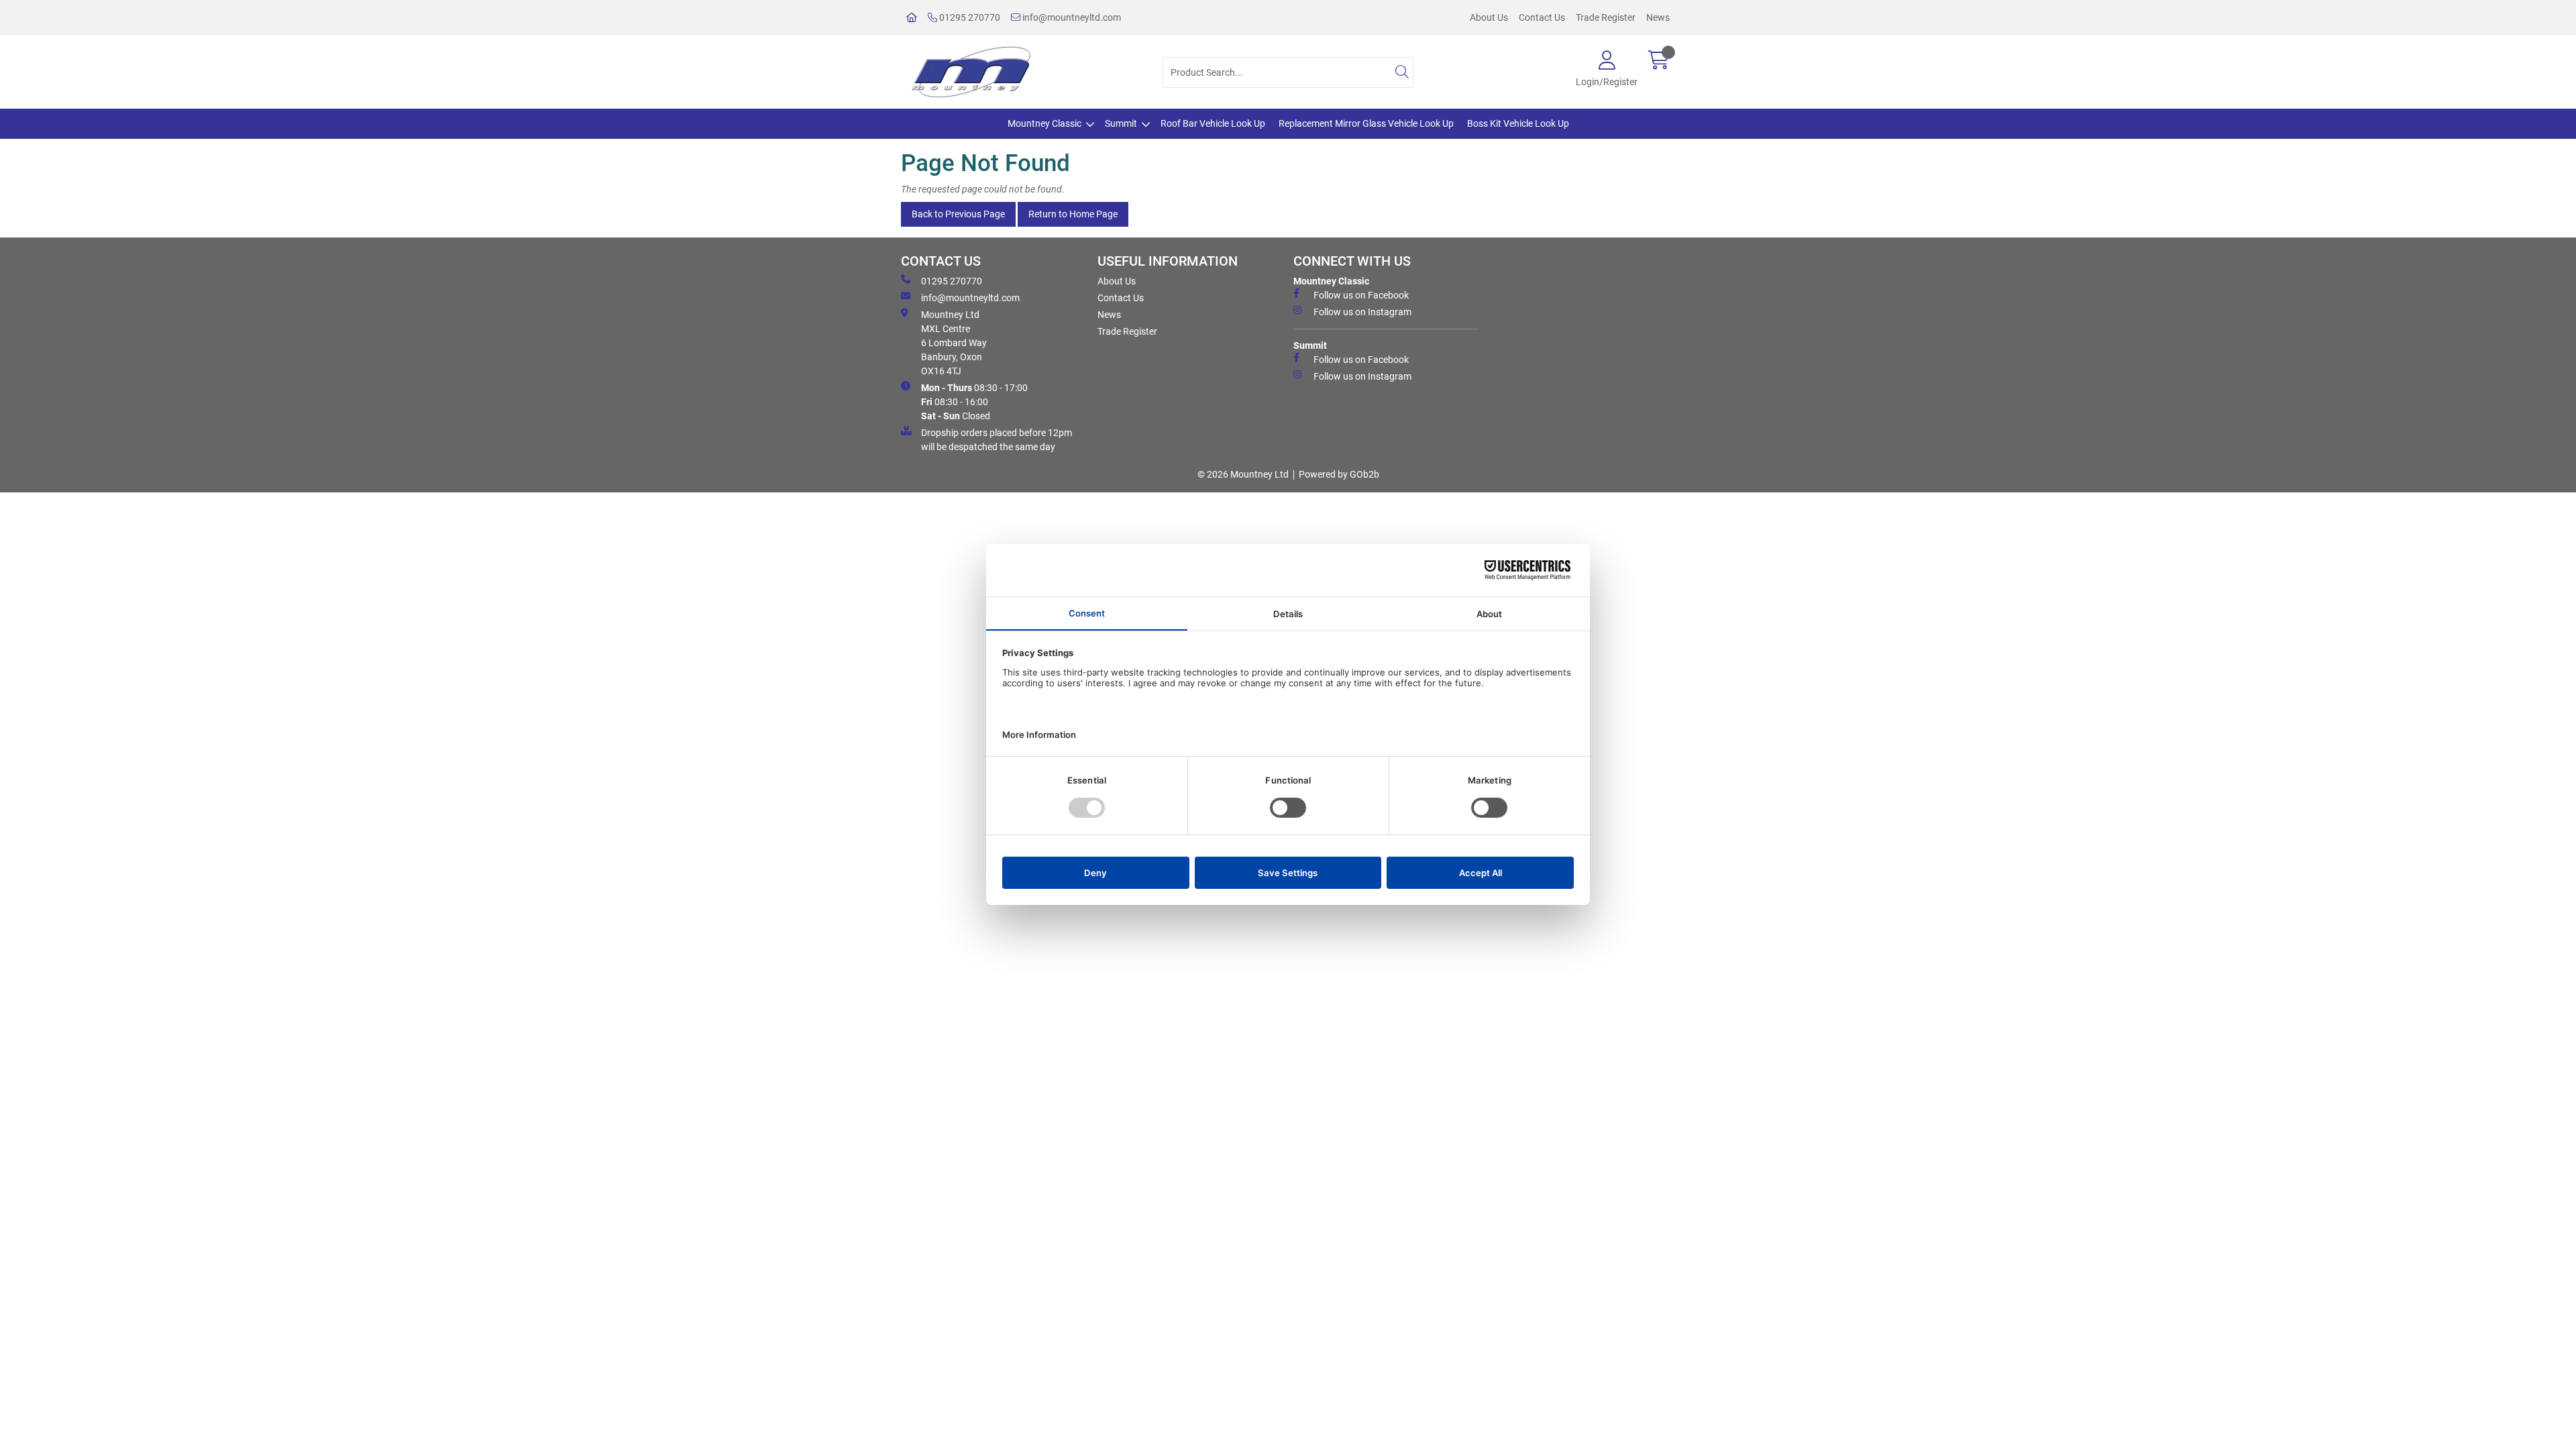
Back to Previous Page (958, 214)
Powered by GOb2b (1339, 474)
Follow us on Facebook (1361, 295)
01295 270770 (969, 17)
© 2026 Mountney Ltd (1243, 474)
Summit (1121, 123)
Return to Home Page (1073, 214)
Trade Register (1606, 17)
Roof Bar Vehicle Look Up (1213, 123)
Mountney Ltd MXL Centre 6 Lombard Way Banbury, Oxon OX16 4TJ (954, 343)
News (1658, 17)
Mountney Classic (1044, 123)
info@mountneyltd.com (1071, 17)
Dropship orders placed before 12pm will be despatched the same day (997, 440)
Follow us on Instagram (1362, 312)
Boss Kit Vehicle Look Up (1518, 123)
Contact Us (1542, 17)
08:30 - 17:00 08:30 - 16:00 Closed (974, 402)
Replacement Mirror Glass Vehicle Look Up (1366, 123)
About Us (1489, 17)
